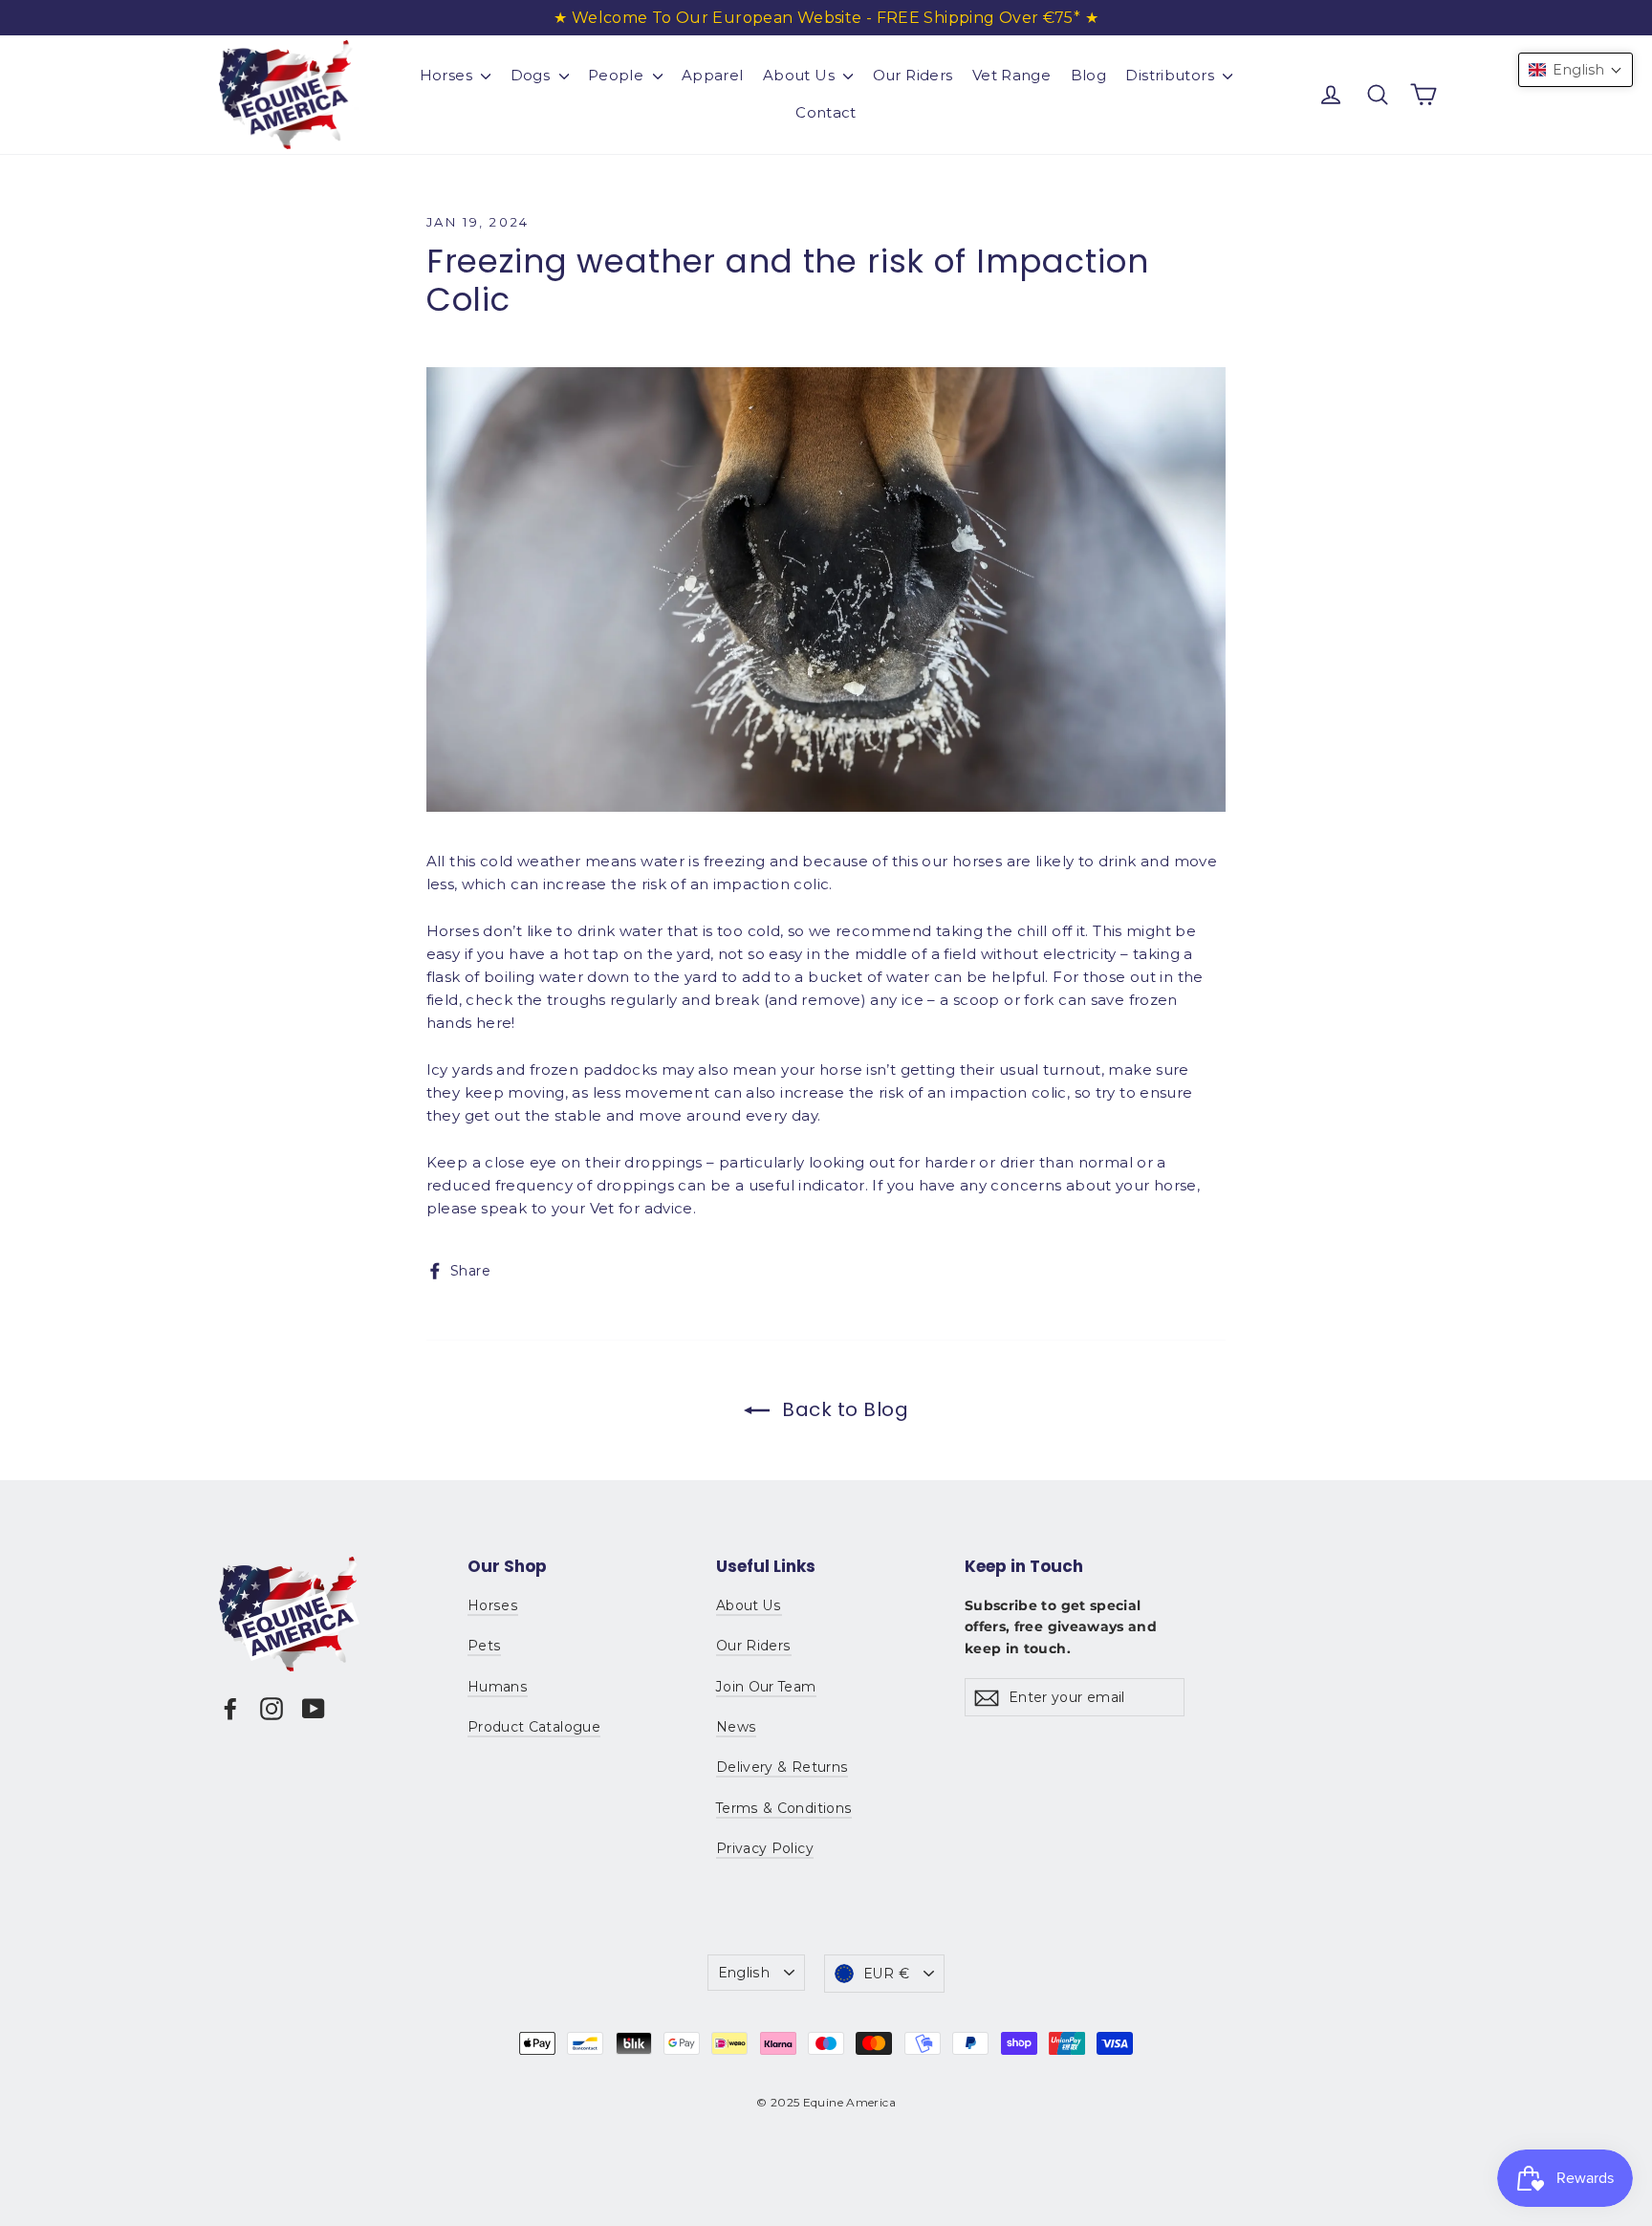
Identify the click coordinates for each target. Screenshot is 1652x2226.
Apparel (713, 75)
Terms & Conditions (784, 1808)
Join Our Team (766, 1687)
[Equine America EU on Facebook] (230, 1708)
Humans (498, 1687)
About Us (801, 75)
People (618, 75)
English (744, 1973)
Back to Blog (843, 1409)
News (736, 1727)
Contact (826, 112)
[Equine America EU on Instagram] (272, 1708)
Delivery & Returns (782, 1767)
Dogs (533, 75)
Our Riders (913, 75)
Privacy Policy (765, 1848)
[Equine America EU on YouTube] (314, 1708)
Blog (1089, 75)
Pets (484, 1646)
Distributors (1172, 75)
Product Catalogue (534, 1727)
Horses (448, 75)
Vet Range (1011, 75)
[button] (1576, 70)
